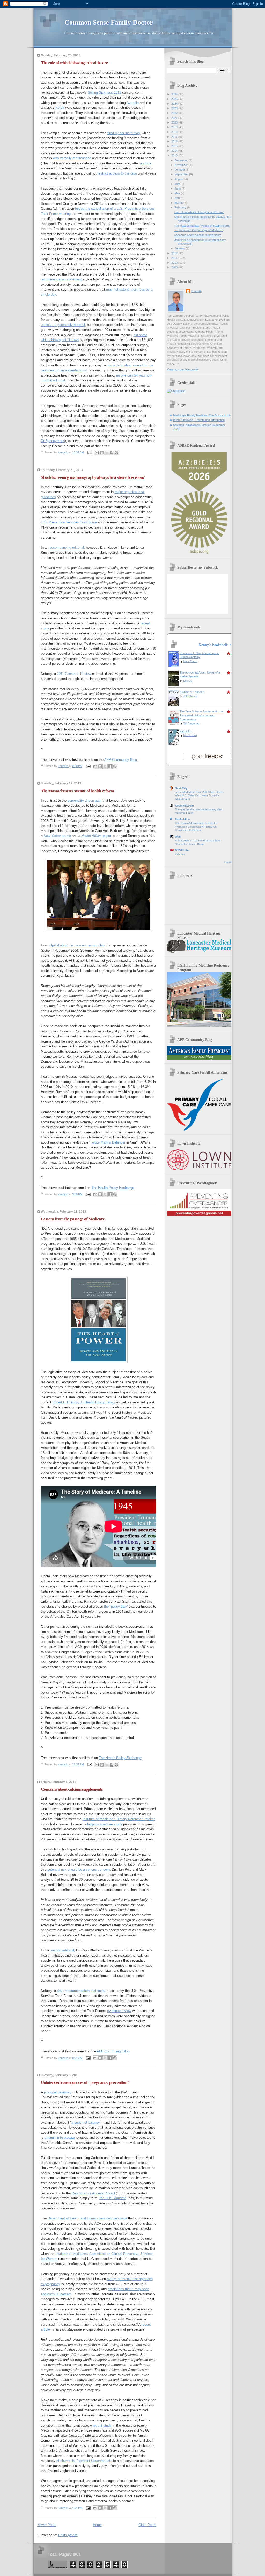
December (182, 160)
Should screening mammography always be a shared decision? (93, 477)
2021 (175, 118)
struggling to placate (60, 2137)
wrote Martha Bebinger (108, 1142)
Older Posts (147, 2525)
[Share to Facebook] (112, 453)
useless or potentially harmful (63, 325)
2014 (175, 151)
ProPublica (182, 819)
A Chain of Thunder (192, 692)
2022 (175, 113)
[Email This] (97, 453)
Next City (181, 788)
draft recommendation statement (81, 1991)
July (178, 184)
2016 (175, 141)
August (179, 179)
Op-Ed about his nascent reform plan (77, 945)
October (180, 170)
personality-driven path (84, 801)
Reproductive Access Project (93, 2193)
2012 (175, 253)
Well (178, 837)
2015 (175, 146)
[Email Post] (90, 453)
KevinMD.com (184, 806)
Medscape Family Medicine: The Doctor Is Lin (202, 415)
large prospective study (105, 1824)
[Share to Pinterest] (116, 453)
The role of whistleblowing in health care (74, 63)
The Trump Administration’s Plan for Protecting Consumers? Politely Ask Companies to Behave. (196, 827)
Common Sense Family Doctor (109, 22)
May (178, 193)
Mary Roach (190, 661)
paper (96, 836)
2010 (175, 263)
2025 (175, 99)
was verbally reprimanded (72, 158)
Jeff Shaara (190, 696)
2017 (175, 137)
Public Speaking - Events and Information (199, 420)
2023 (175, 108)
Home (97, 2525)
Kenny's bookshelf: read (218, 645)
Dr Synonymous (53, 441)
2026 (175, 94)
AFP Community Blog (121, 760)
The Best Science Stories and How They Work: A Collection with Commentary (201, 715)
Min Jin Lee (190, 735)
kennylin (196, 291)
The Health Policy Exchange (113, 1188)
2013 (175, 155)
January (180, 248)
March (179, 203)
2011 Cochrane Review (74, 674)
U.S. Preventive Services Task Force (69, 522)
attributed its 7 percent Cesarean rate (84, 2461)
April (178, 198)
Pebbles (180, 854)
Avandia (133, 103)
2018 (175, 132)
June (178, 189)
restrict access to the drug (117, 173)
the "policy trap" (116, 1606)
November (182, 165)
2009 (175, 267)
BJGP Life (182, 850)
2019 (175, 127)
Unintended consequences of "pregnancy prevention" (85, 2083)
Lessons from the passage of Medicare (73, 1219)
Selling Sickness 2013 (104, 93)
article (57, 836)
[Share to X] (107, 453)
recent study (102, 2425)
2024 (175, 104)
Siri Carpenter (191, 723)
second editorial (62, 1950)
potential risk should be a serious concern (79, 1869)
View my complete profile (182, 369)
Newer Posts (47, 2525)
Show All (227, 862)
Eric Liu (188, 681)
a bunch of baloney (86, 2122)
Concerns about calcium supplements (72, 1789)
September (182, 174)
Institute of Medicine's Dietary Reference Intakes (119, 1819)
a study (146, 163)
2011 (175, 258)
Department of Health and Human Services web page (87, 2218)
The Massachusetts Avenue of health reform (77, 791)
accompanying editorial (67, 548)
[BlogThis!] (102, 453)
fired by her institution (124, 133)
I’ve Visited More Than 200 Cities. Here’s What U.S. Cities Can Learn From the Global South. (199, 795)
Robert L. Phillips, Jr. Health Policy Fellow (84, 1402)
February (181, 207)
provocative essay (58, 2092)
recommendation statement (61, 279)
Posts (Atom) (68, 2535)
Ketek (60, 108)
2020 (175, 122)
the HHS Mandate (113, 2198)
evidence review (119, 2011)
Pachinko (185, 731)
